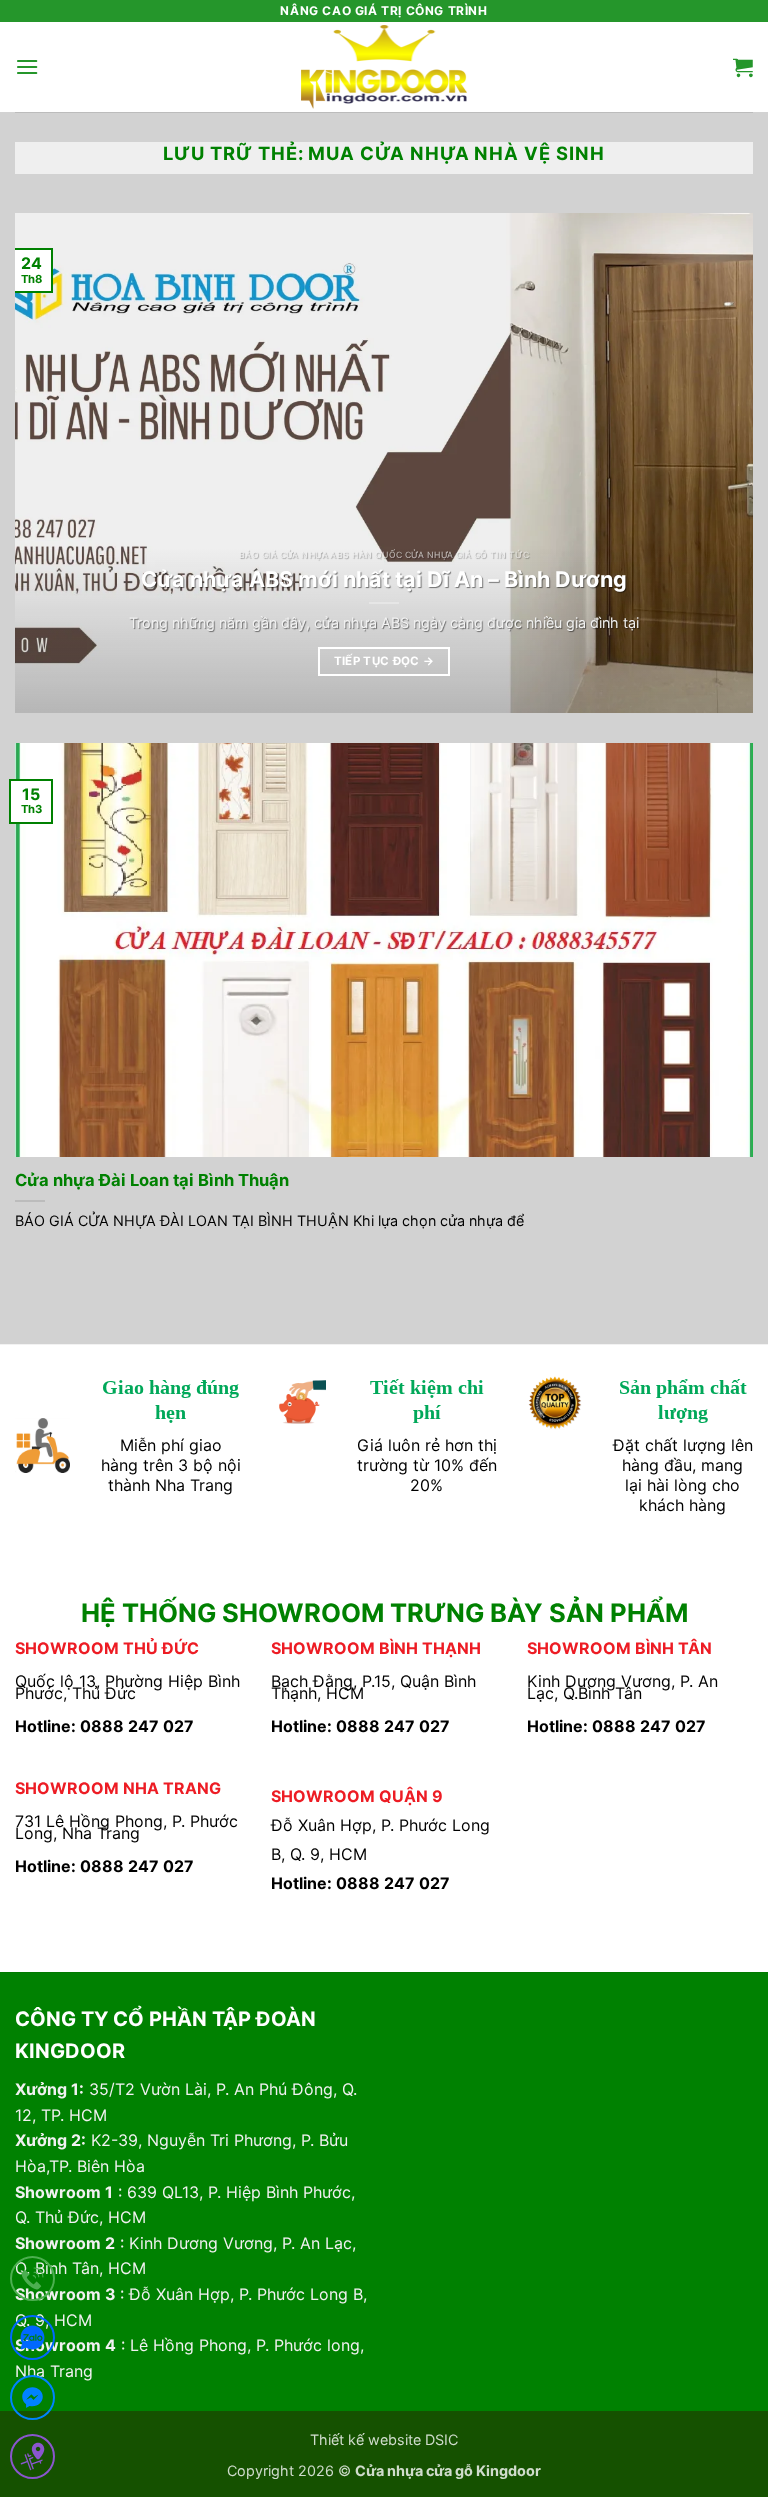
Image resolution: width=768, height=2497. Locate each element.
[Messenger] (32, 2401)
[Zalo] (32, 2341)
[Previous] (55, 463)
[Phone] (32, 2282)
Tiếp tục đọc (384, 661)
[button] (27, 66)
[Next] (713, 463)
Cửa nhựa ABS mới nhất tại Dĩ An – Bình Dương (384, 579)
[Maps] (32, 2460)
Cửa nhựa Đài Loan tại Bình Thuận (152, 1180)
